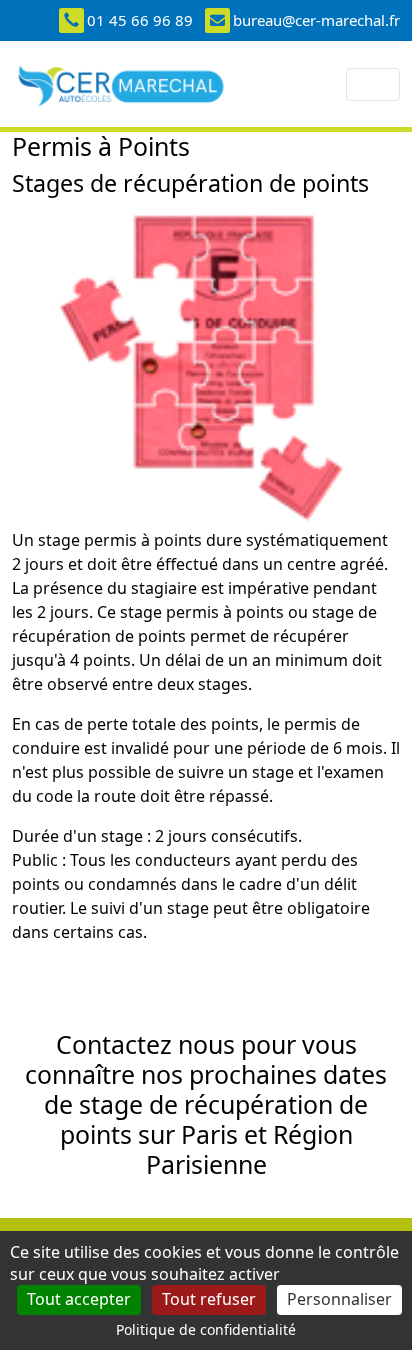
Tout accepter (79, 1299)
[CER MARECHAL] (121, 84)
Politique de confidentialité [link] (206, 1329)
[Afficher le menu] (373, 84)
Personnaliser (339, 1299)
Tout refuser (209, 1299)
